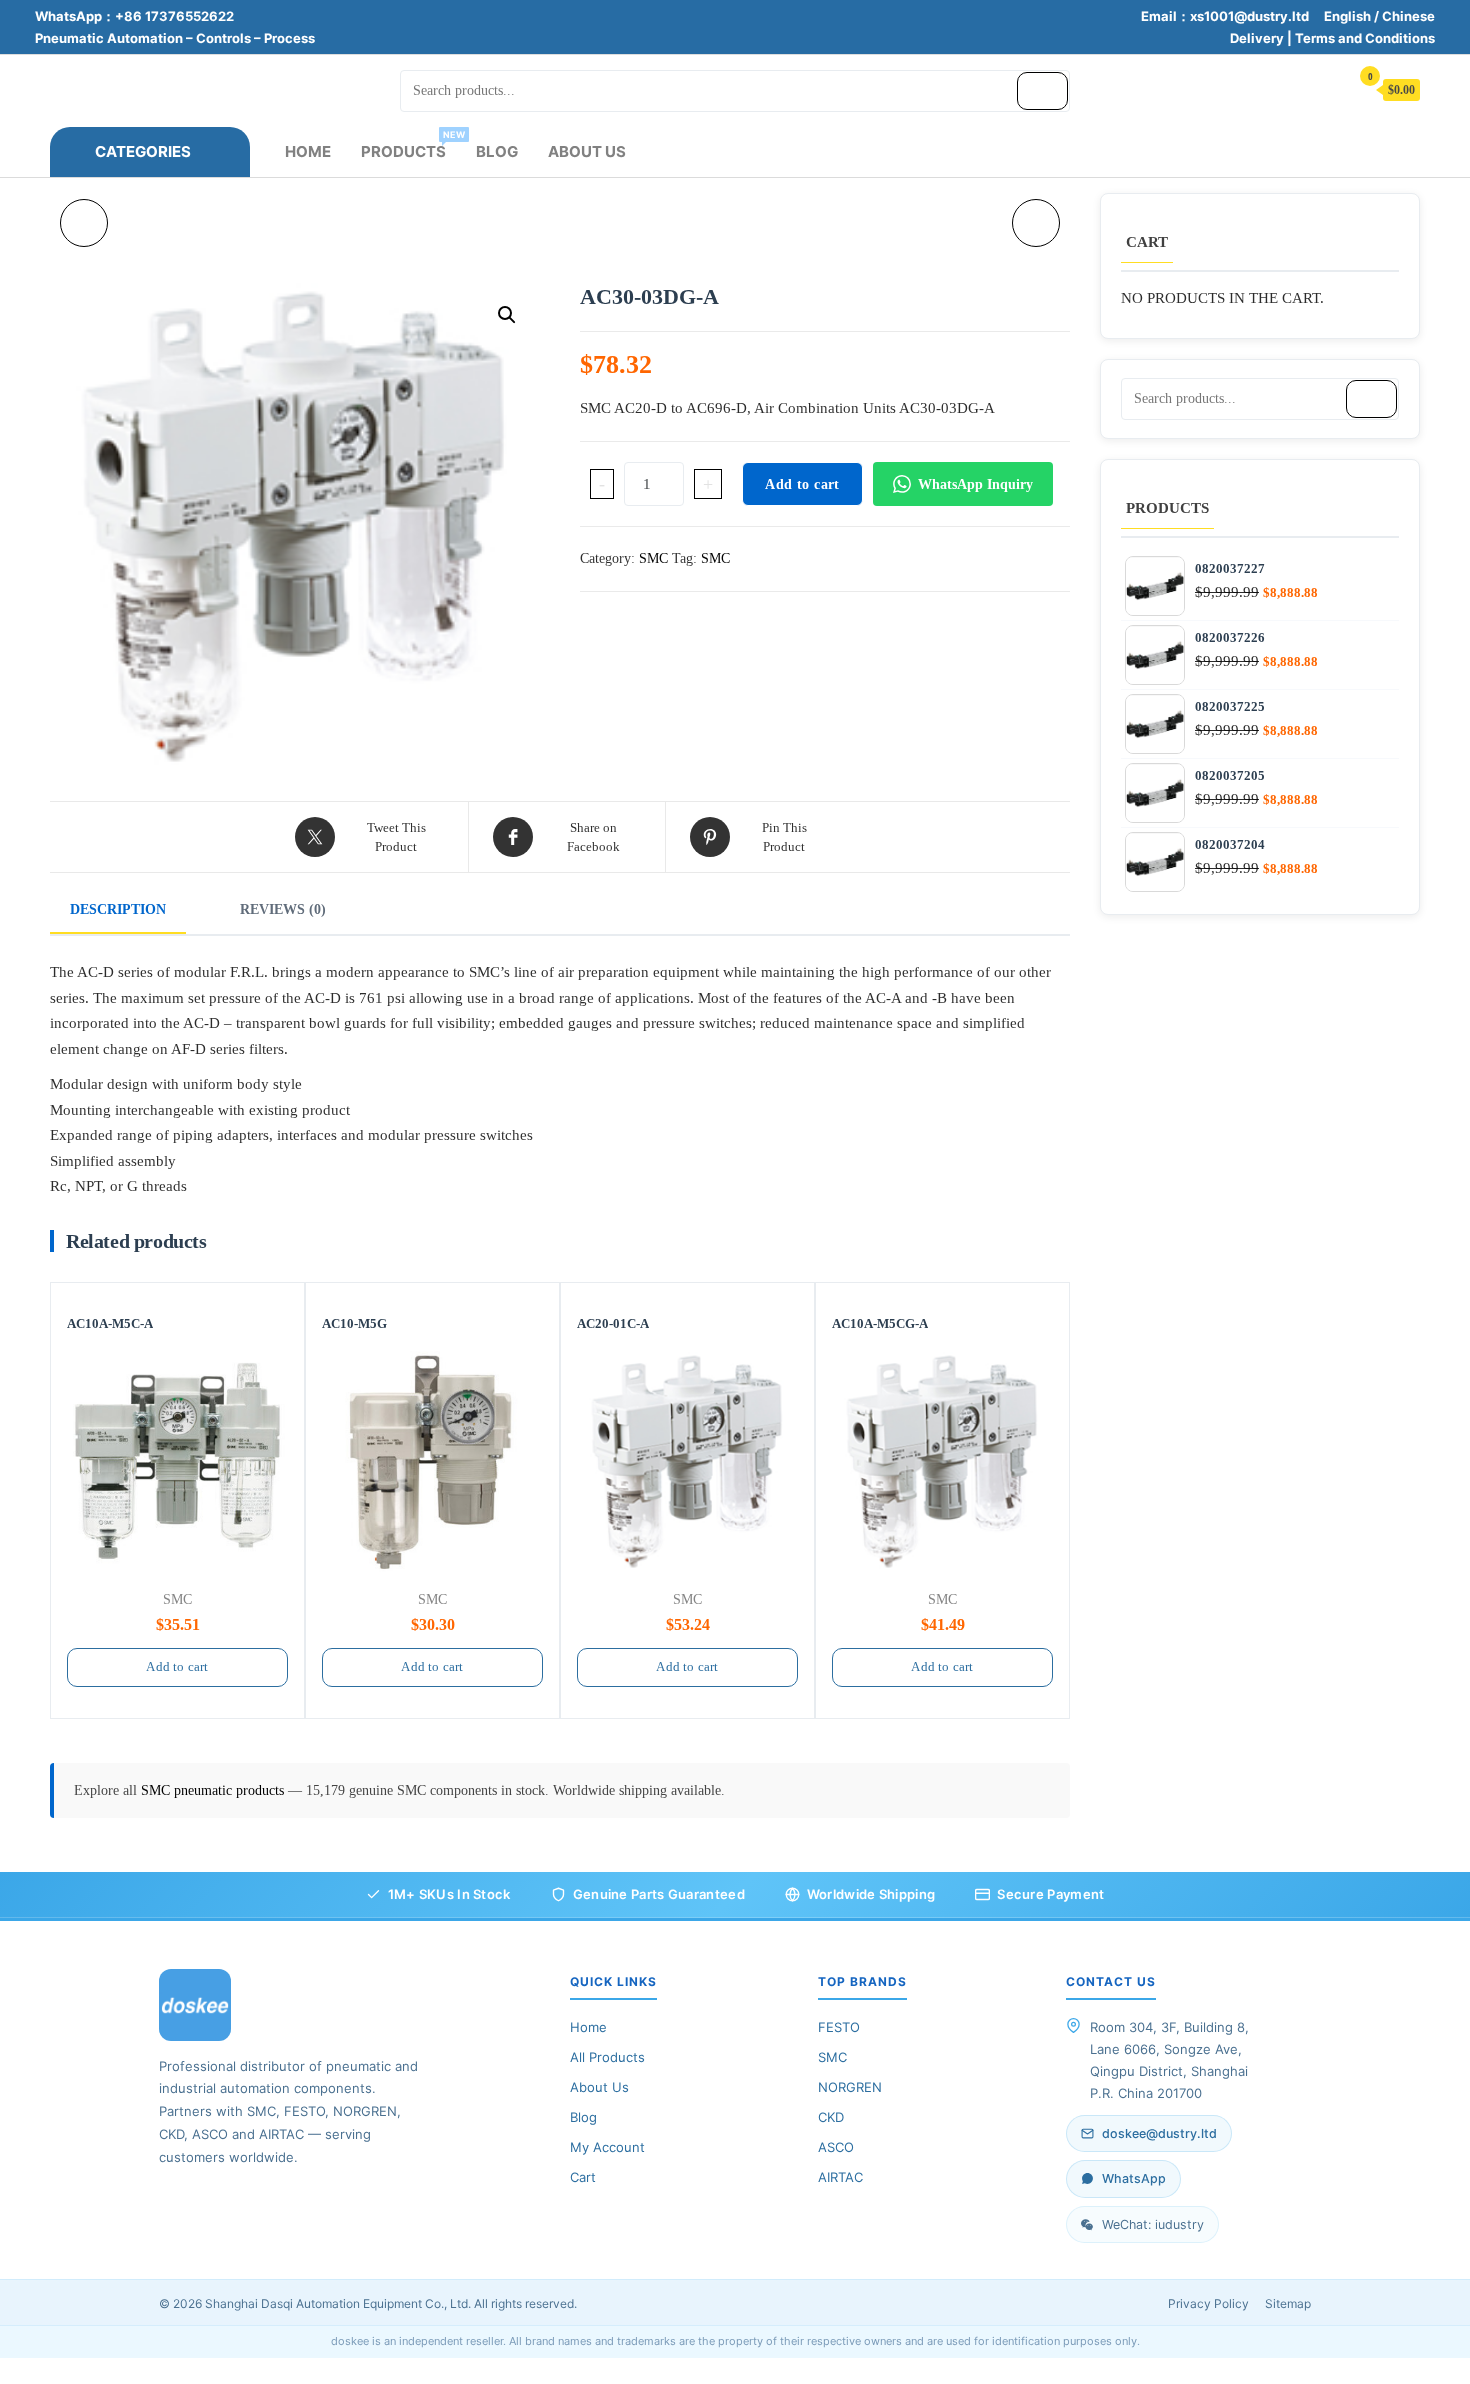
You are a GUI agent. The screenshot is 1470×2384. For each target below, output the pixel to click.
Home (308, 151)
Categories (143, 151)
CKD (831, 2117)
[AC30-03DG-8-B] (84, 223)
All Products (607, 2057)
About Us (587, 151)
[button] (507, 315)
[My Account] (1324, 88)
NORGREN (850, 2087)
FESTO (839, 2027)
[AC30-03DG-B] (1036, 223)
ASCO (836, 2147)
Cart (583, 2177)
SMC (653, 558)
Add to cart (802, 484)
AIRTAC (840, 2177)
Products (411, 145)
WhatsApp (1134, 2178)
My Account (607, 2147)
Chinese (1408, 16)
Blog (497, 151)
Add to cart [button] (177, 1666)
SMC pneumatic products (214, 1790)
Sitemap (1288, 2303)
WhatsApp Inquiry (975, 484)
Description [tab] (118, 909)
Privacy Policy (1208, 2303)
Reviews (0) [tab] (283, 909)
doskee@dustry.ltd (1159, 2133)
